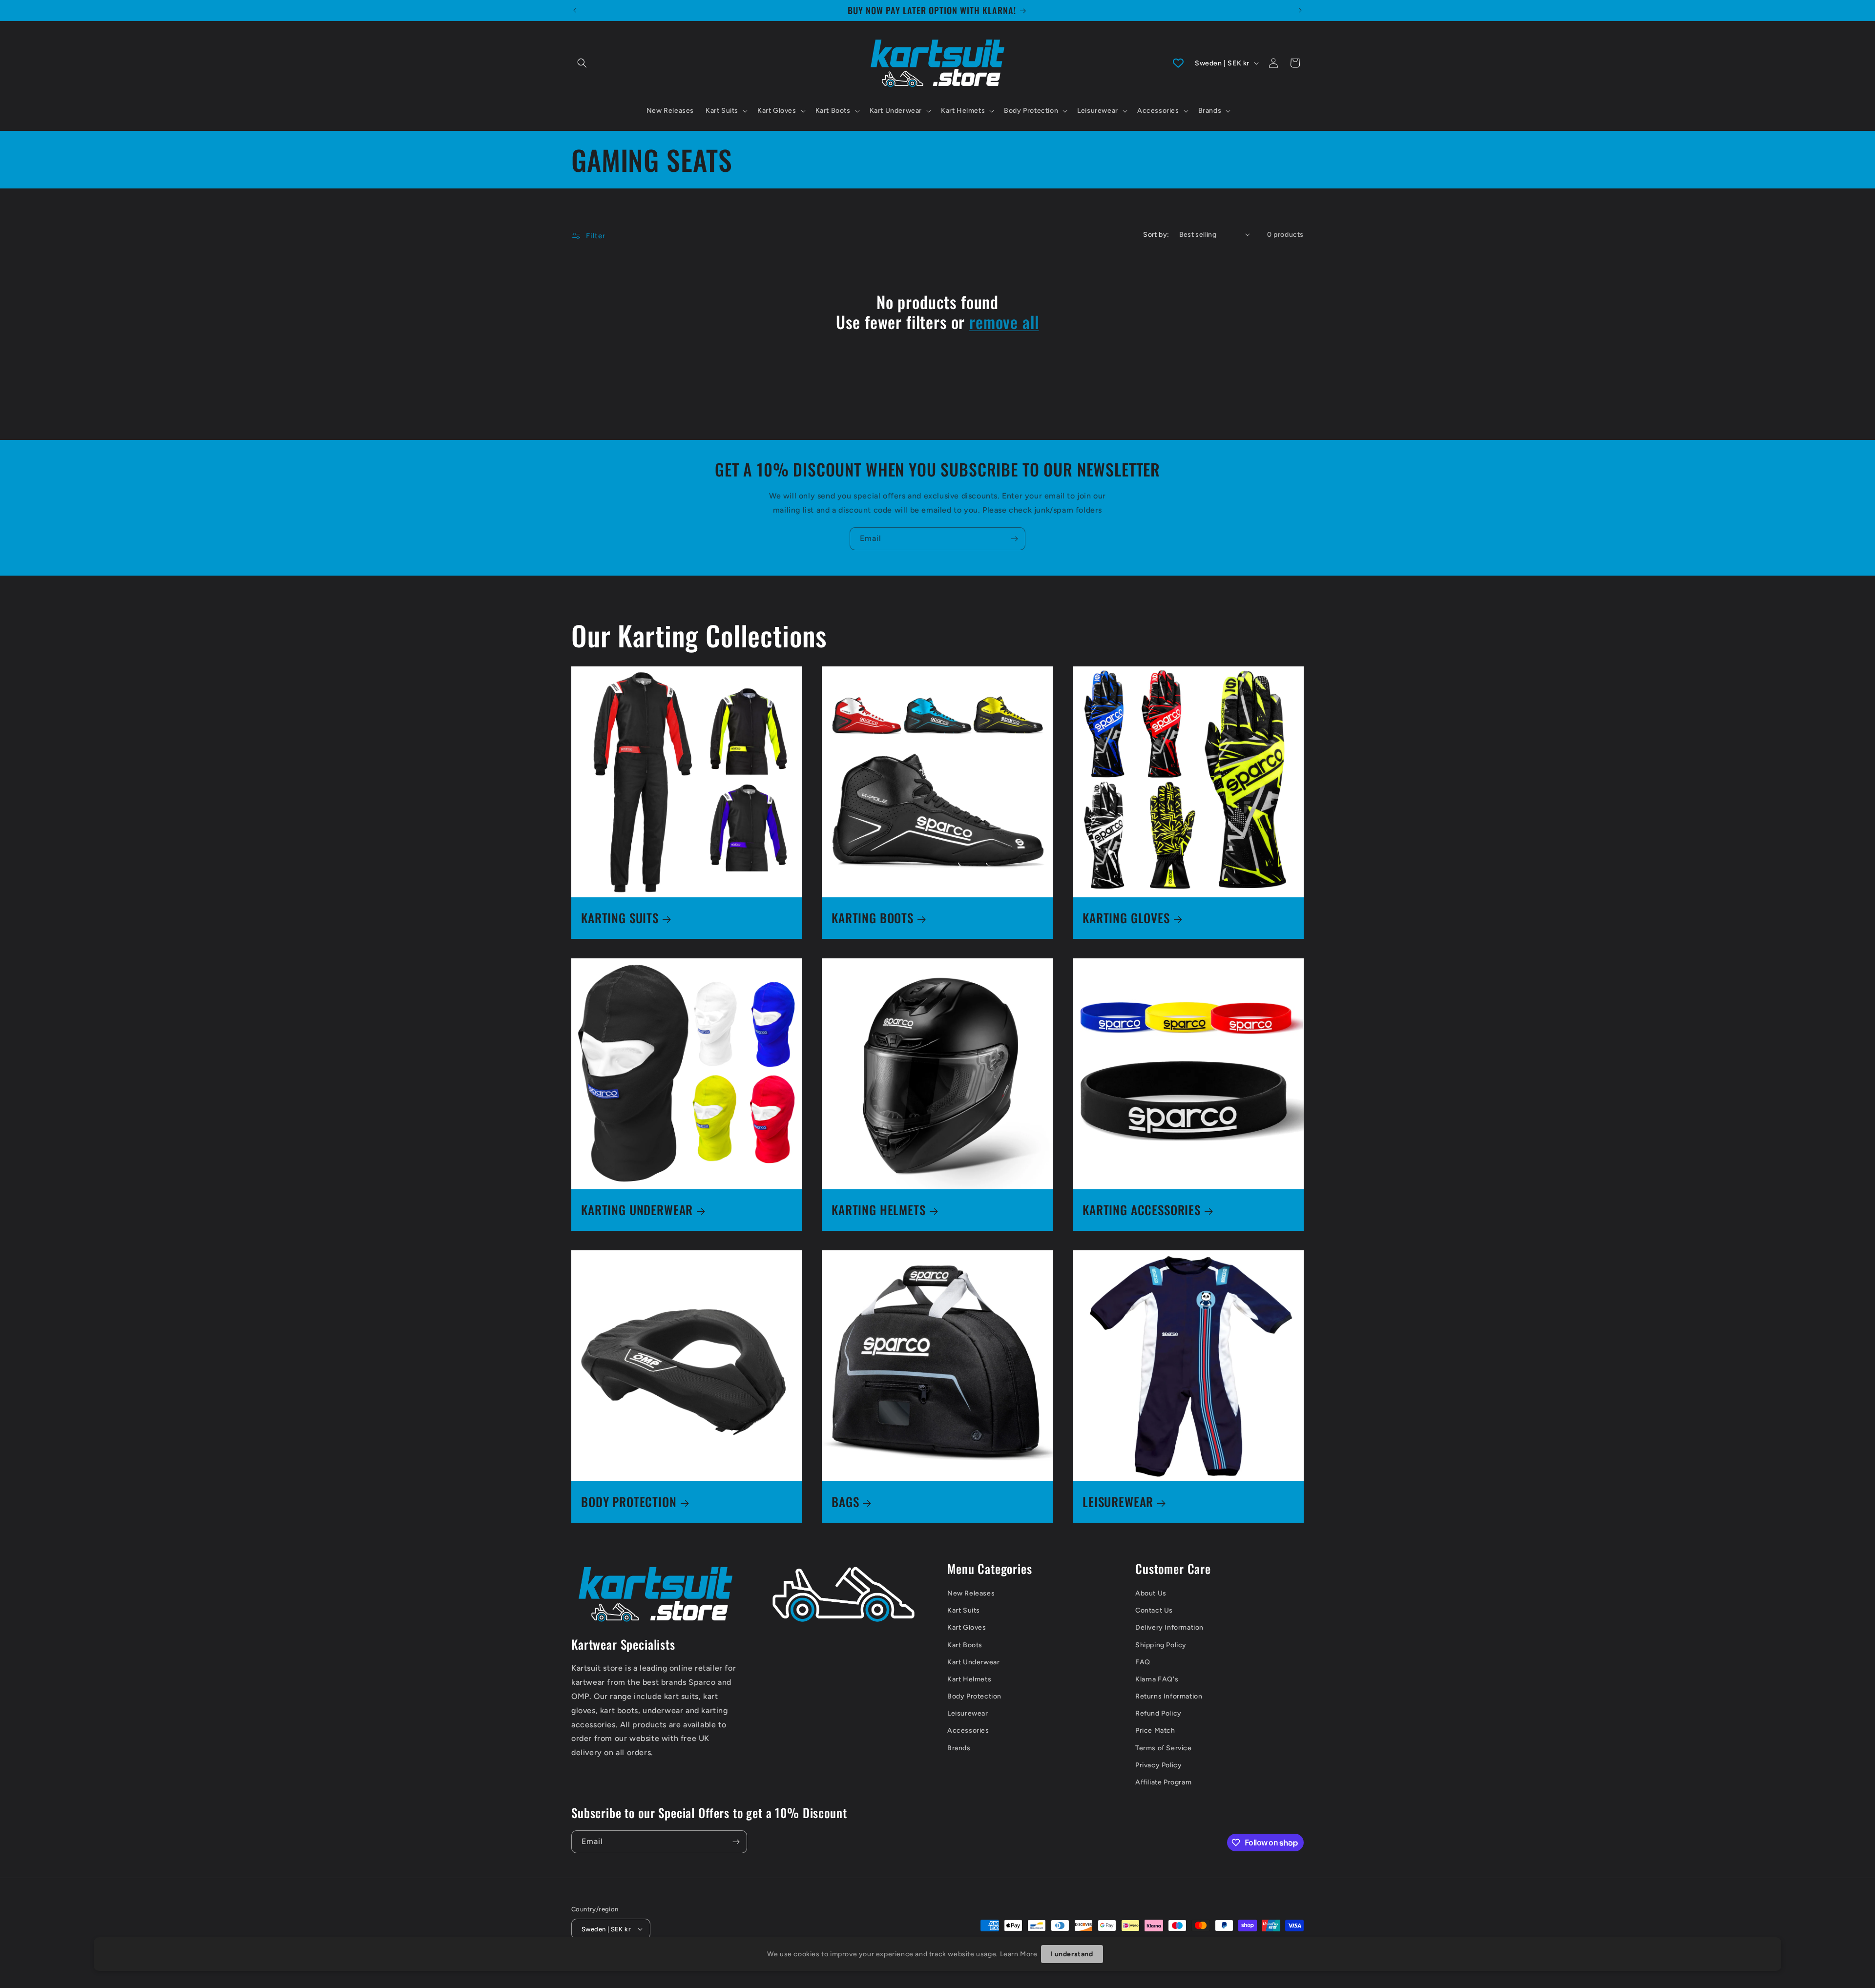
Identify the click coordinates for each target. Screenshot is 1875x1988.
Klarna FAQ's (1157, 1679)
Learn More (1019, 1954)
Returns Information (1169, 1696)
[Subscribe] (1014, 539)
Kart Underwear (973, 1662)
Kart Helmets (969, 1679)
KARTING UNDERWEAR (637, 1210)
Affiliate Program (1163, 1782)
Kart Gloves (967, 1627)
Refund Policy (1158, 1713)
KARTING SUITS (620, 918)
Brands (959, 1748)
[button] (582, 63)
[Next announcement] (1300, 10)
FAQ (1143, 1662)
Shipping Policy (1161, 1645)
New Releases (971, 1593)
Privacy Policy (1158, 1765)
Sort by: (1156, 235)
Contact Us (1154, 1610)
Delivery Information (1169, 1627)
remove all (1004, 322)
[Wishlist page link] (1178, 63)
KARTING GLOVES (1126, 918)
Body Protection (974, 1696)
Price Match (1155, 1730)
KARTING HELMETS (879, 1210)
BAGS (845, 1502)
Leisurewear (968, 1713)
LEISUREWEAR (1118, 1502)
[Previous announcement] (575, 10)
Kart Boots (965, 1645)
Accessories (968, 1730)
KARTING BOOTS (873, 918)
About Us (1151, 1593)
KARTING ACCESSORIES (1142, 1210)
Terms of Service (1164, 1748)
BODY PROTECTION (629, 1502)
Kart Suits (964, 1610)
